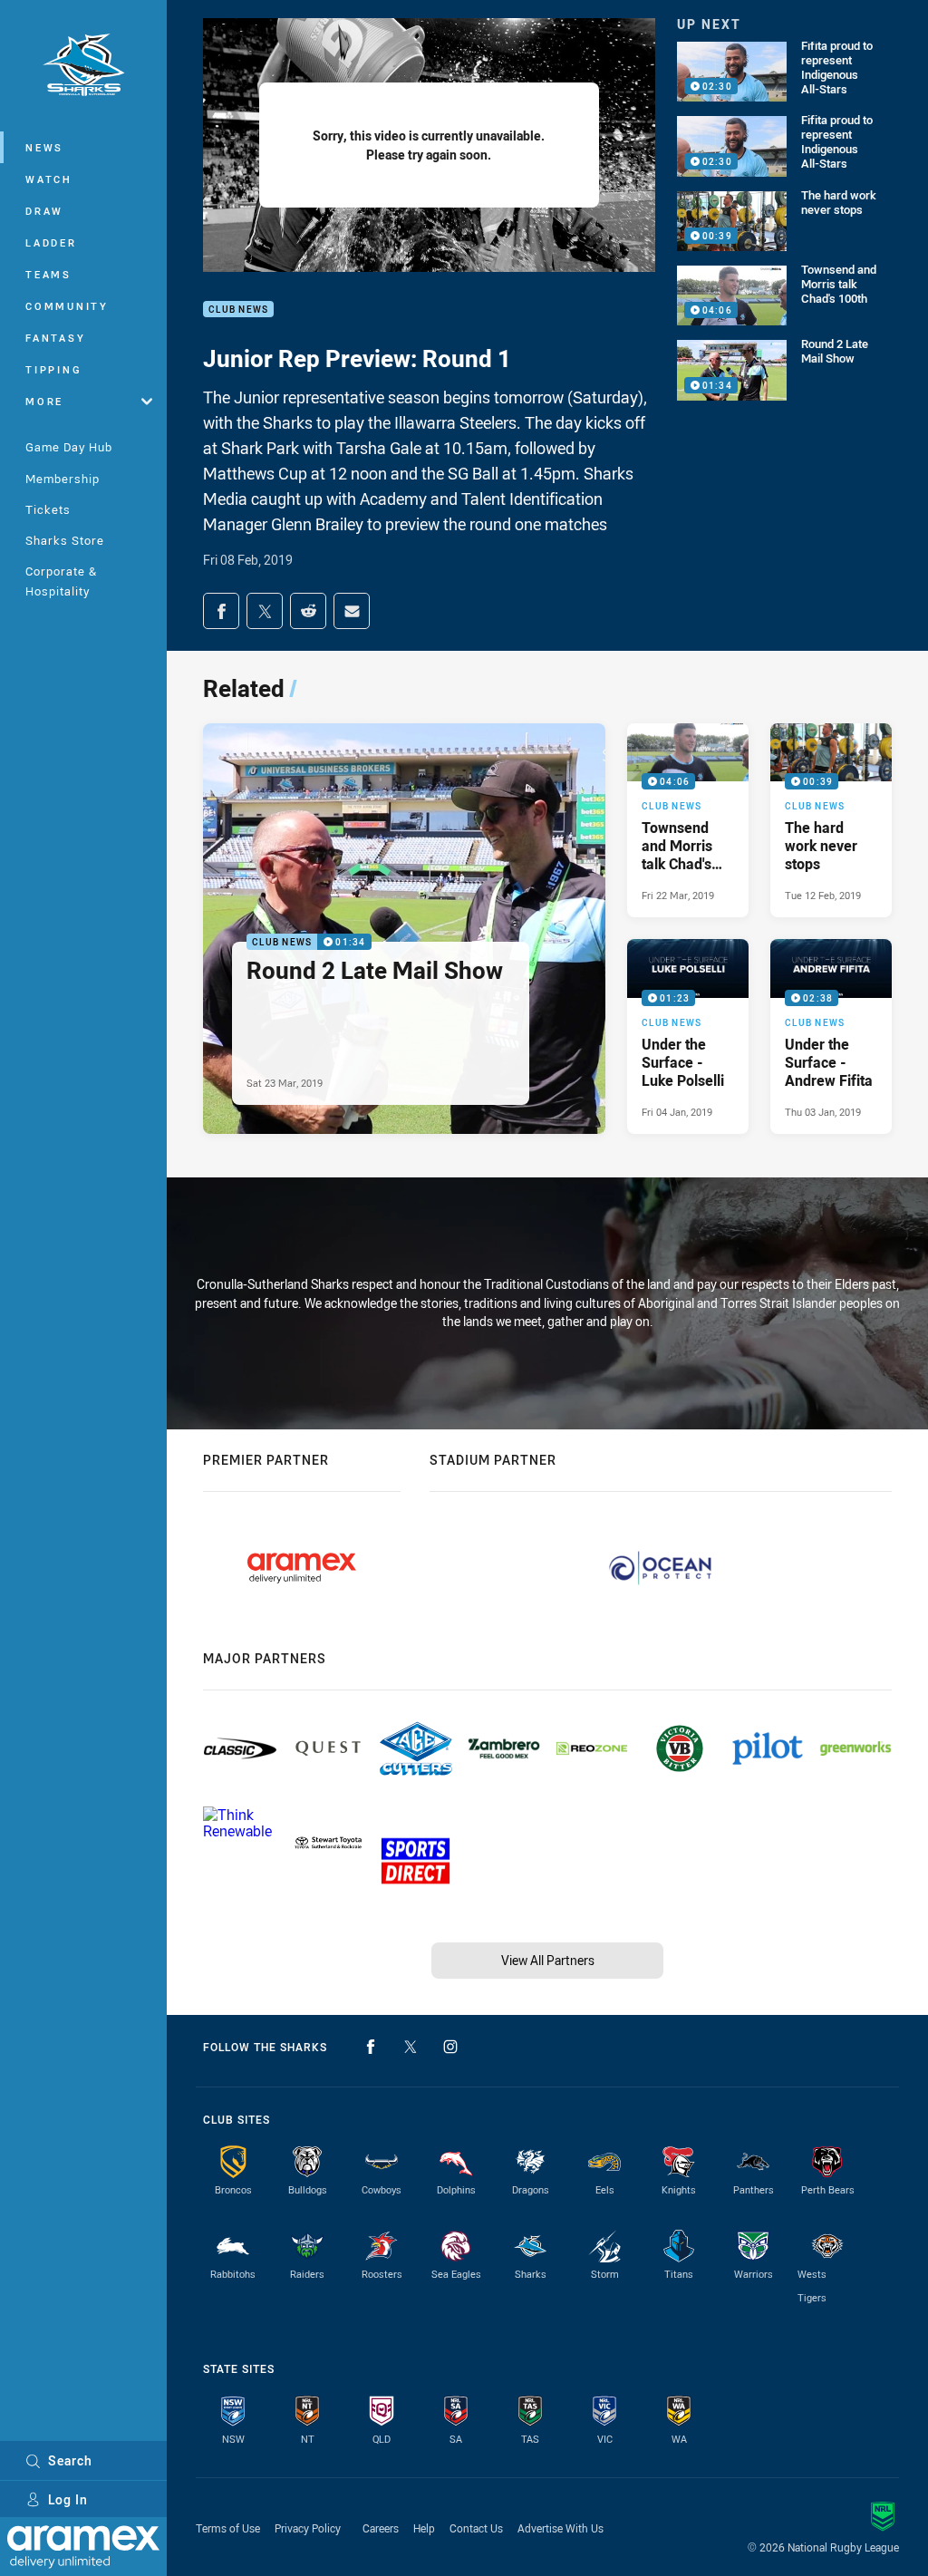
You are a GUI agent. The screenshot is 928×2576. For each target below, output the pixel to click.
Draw (44, 211)
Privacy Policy (308, 2528)
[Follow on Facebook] (371, 2047)
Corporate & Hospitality (61, 581)
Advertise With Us (561, 2528)
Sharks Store (65, 540)
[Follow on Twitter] (411, 2047)
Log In (68, 2499)
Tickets (48, 509)
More (44, 401)
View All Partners (548, 1960)
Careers (381, 2528)
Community (67, 306)
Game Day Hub (69, 447)
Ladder (51, 242)
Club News (238, 310)
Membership (63, 479)
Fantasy (55, 338)
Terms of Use (228, 2528)
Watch (49, 179)
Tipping (53, 369)
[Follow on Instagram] (450, 2047)
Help (424, 2528)
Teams (48, 274)
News (44, 147)
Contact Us (476, 2528)
